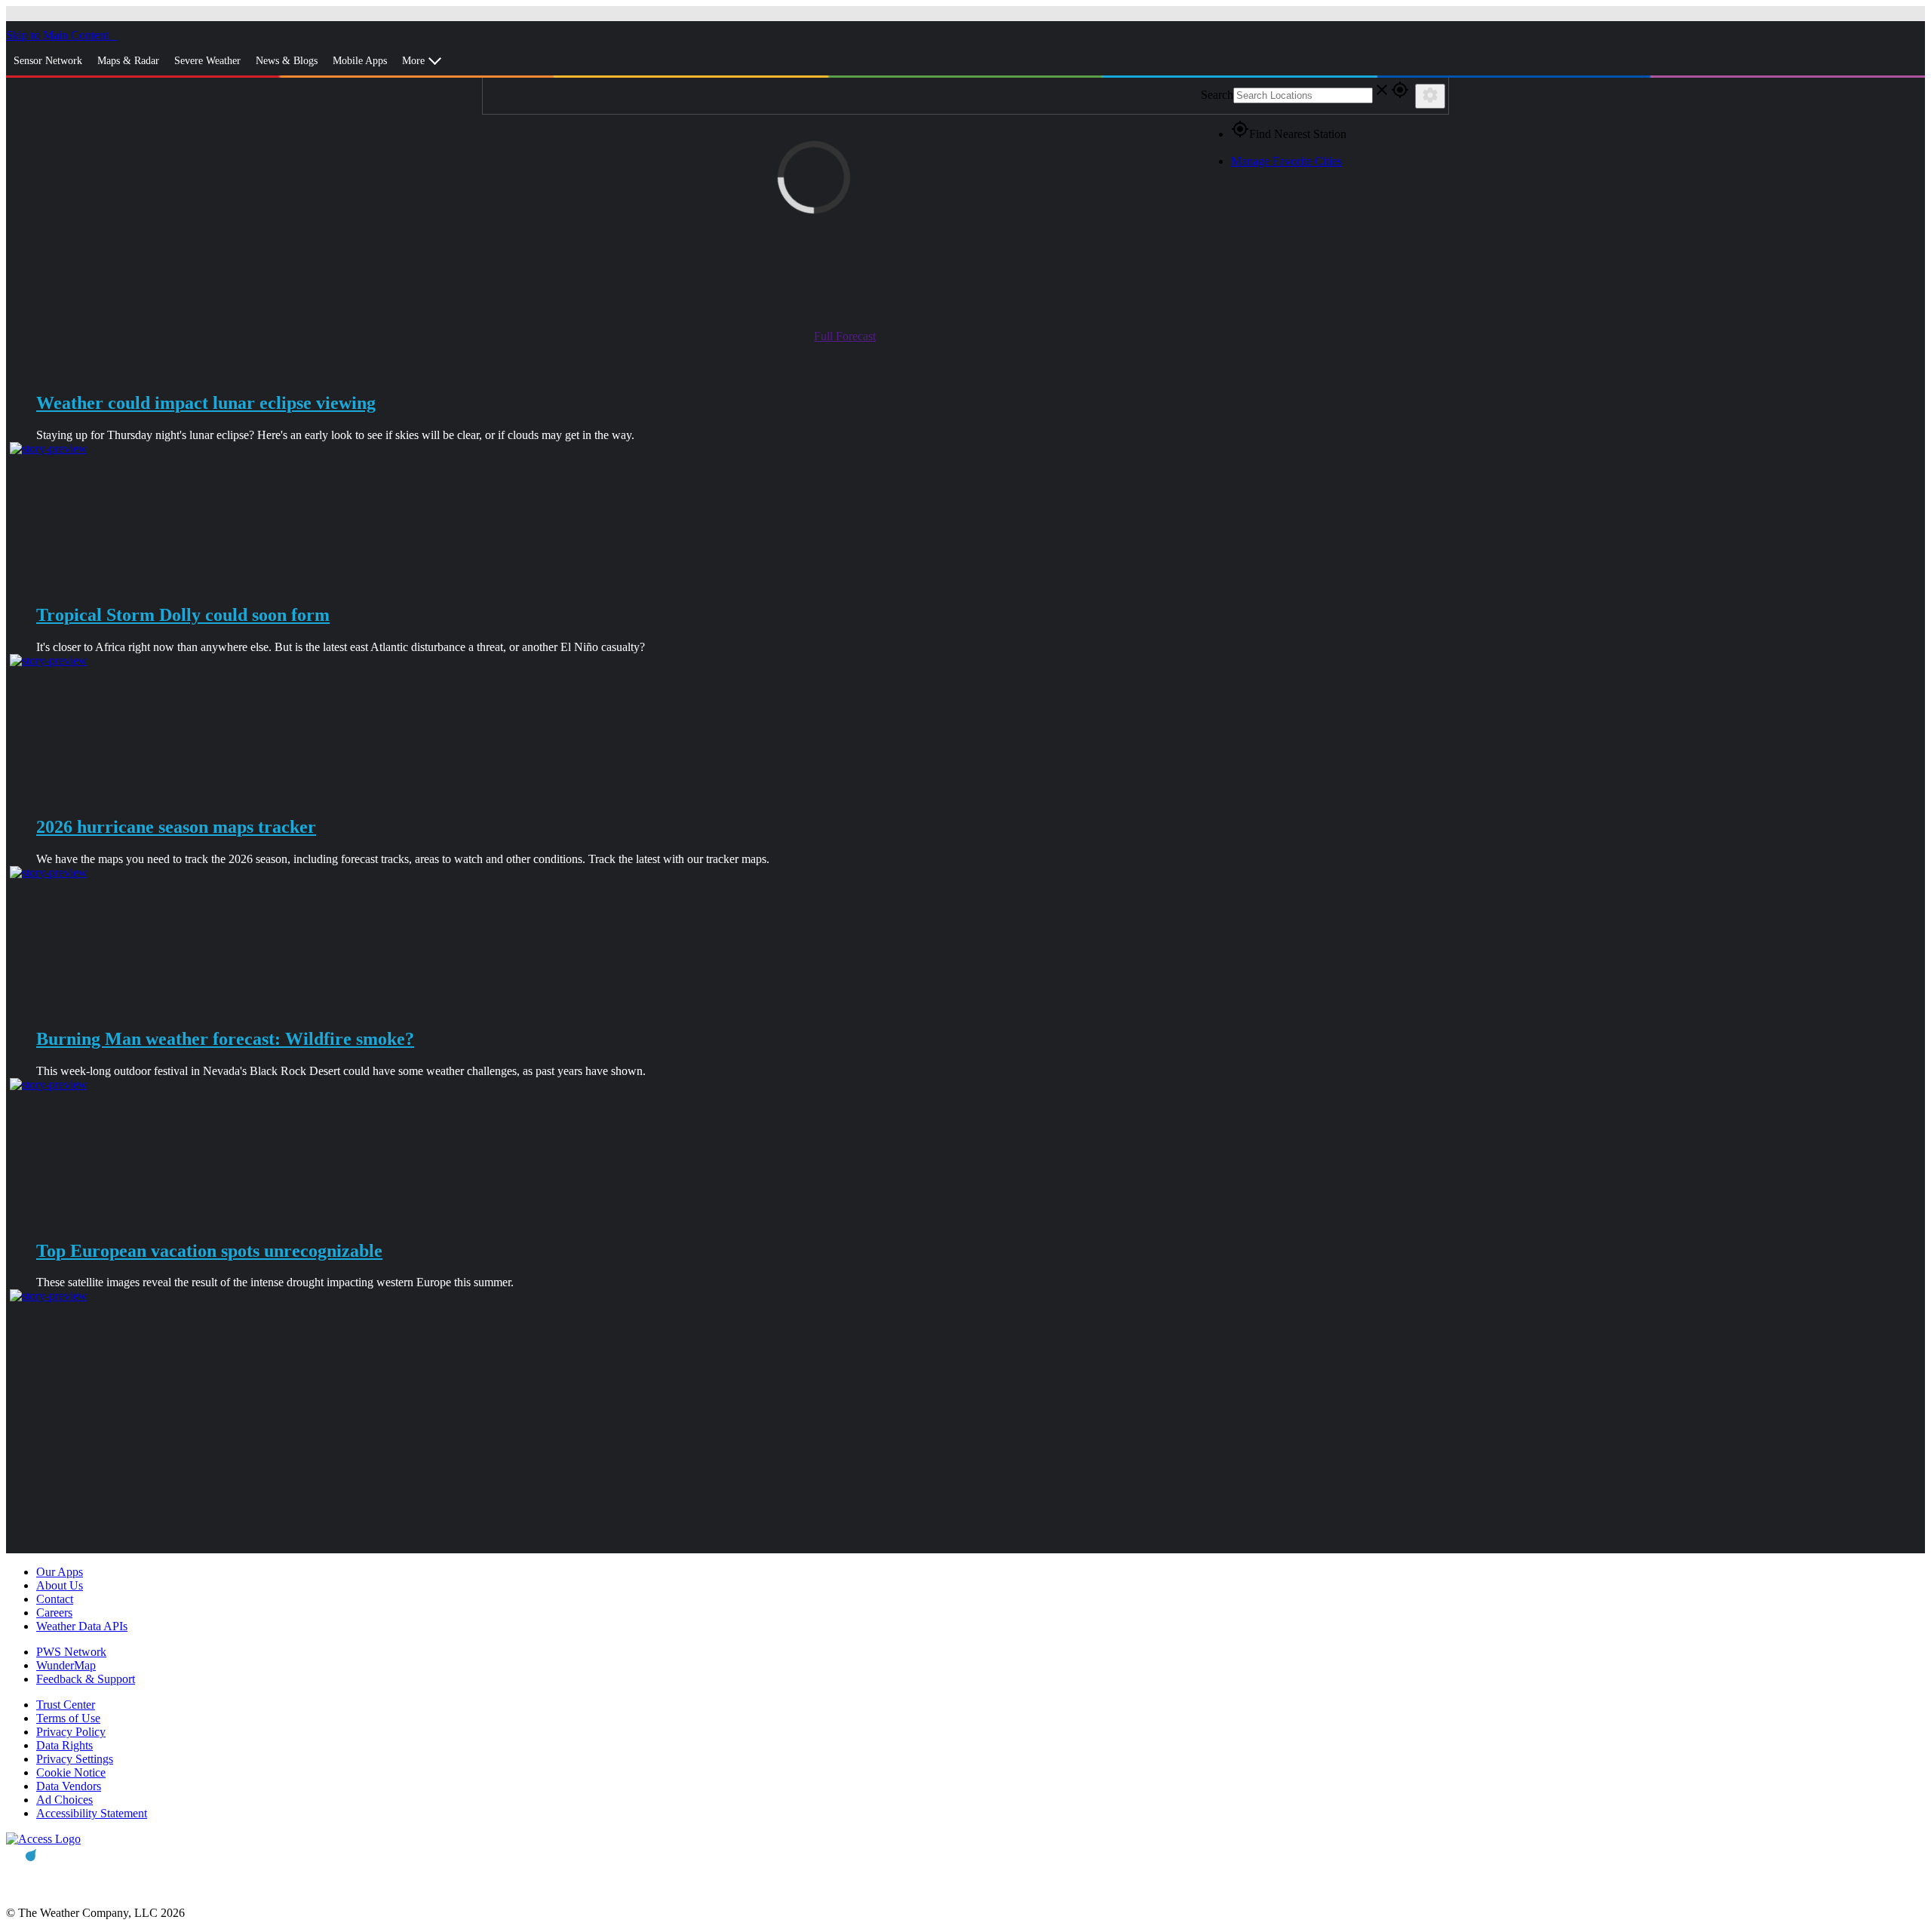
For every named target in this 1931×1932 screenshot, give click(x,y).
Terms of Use (68, 1718)
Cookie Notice (71, 1772)
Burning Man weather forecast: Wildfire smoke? (225, 1039)
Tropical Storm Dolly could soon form (183, 615)
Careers (54, 1613)
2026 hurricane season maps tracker (176, 827)
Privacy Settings (75, 1759)
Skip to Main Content (59, 35)
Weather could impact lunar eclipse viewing (206, 403)
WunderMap (66, 1665)
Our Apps (60, 1572)
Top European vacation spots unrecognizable (209, 1251)
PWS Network (71, 1652)
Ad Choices (64, 1800)
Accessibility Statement (92, 1813)
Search (1217, 95)
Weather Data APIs (82, 1626)
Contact (55, 1599)
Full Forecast (845, 336)
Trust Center (66, 1705)
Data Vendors (69, 1786)
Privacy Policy (71, 1732)
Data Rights (64, 1745)
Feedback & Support (86, 1679)
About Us (60, 1585)
